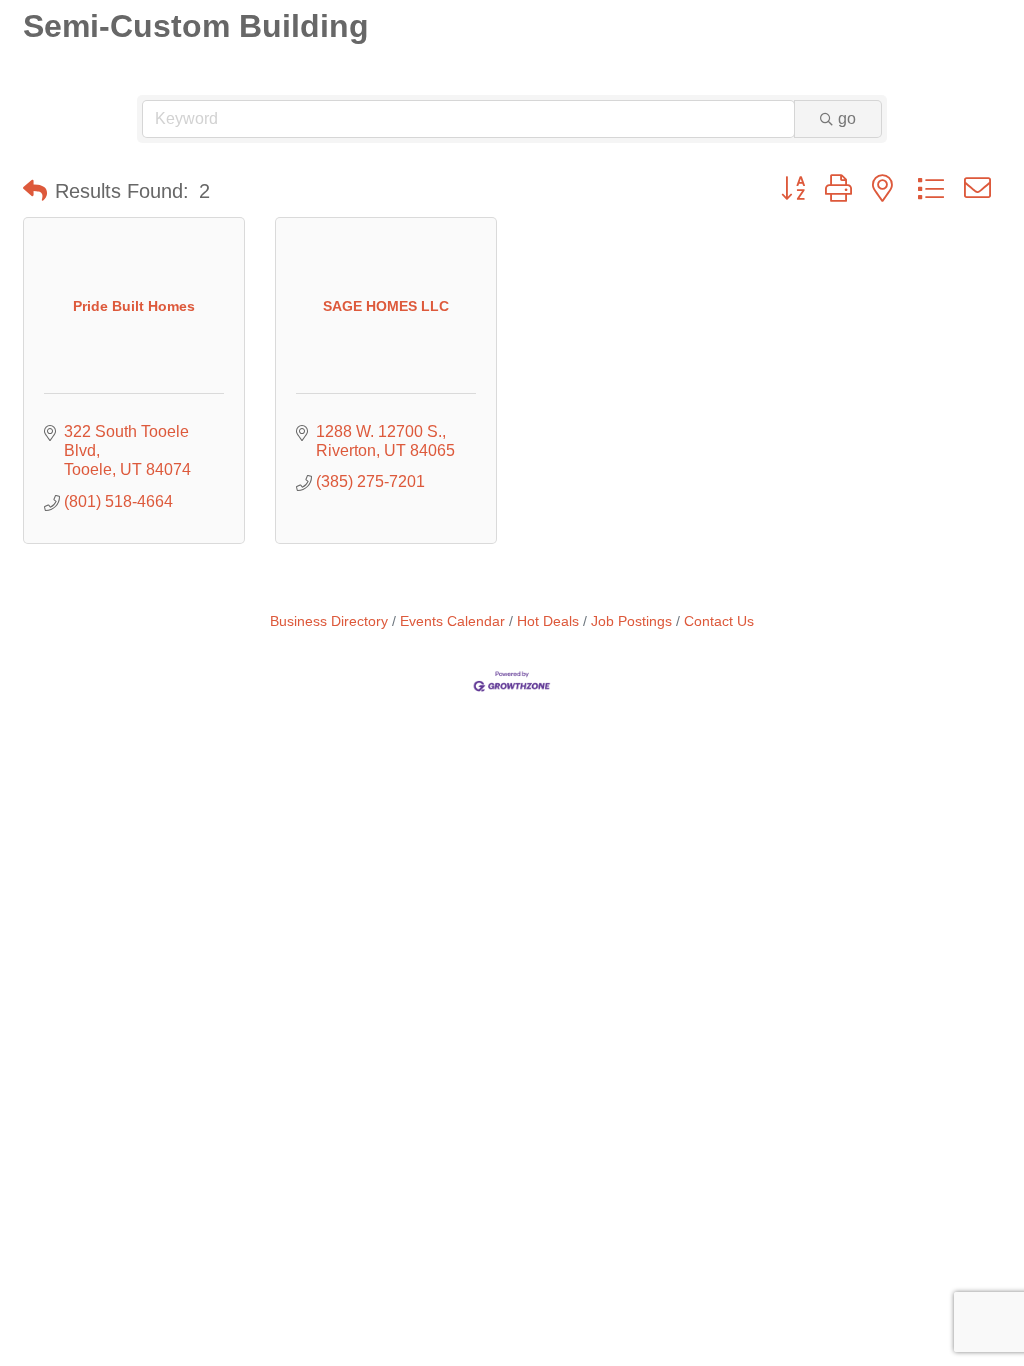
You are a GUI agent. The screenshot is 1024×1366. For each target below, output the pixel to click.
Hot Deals (548, 621)
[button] (35, 191)
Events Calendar (452, 621)
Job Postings (631, 621)
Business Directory (329, 621)
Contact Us (719, 621)
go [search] (847, 118)
